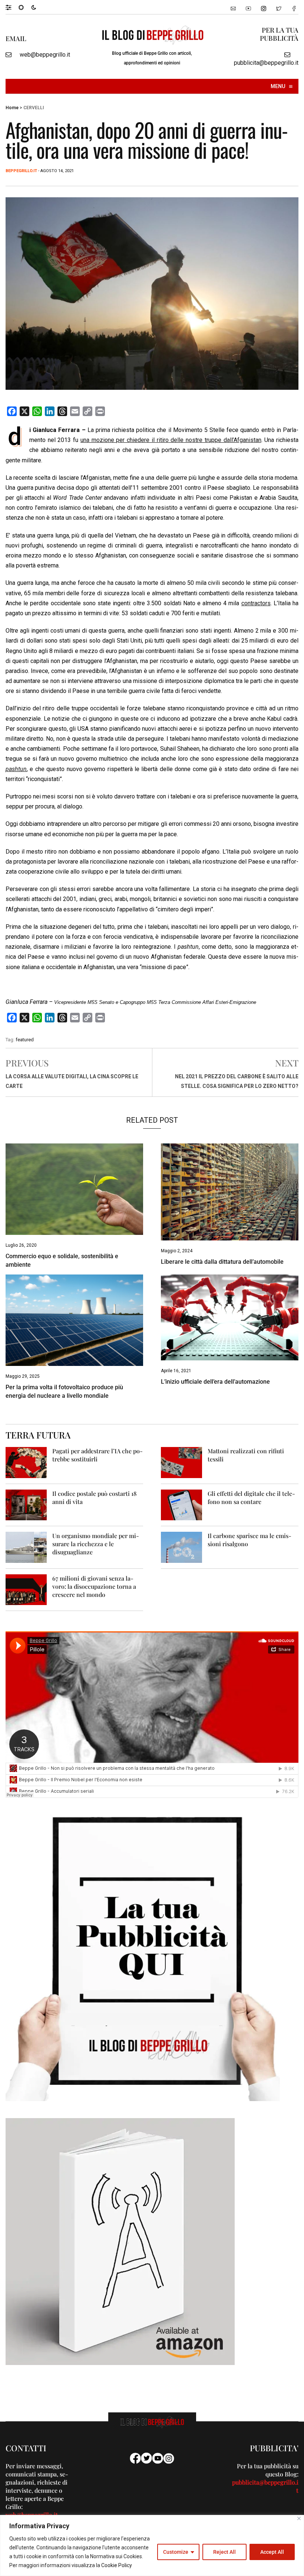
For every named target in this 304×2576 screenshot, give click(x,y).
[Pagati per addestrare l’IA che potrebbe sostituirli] (26, 1462)
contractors (256, 603)
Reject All (224, 2552)
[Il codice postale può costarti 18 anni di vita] (26, 1505)
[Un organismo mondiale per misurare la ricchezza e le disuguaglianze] (26, 1547)
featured (25, 1040)
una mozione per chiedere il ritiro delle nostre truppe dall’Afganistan (171, 440)
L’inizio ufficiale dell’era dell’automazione (215, 1382)
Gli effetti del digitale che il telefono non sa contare (251, 1498)
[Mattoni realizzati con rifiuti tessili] (181, 1462)
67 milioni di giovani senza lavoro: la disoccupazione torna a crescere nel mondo (94, 1586)
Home (12, 108)
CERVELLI (34, 108)
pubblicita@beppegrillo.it (266, 63)
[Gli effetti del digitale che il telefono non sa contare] (181, 1505)
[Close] (299, 2518)
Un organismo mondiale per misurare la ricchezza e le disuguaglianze (96, 1544)
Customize (176, 2552)
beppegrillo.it (21, 171)
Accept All (272, 2552)
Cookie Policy (117, 2565)
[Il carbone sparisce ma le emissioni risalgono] (181, 1547)
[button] (12, 7)
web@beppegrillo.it (45, 55)
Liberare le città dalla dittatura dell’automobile (222, 1262)
